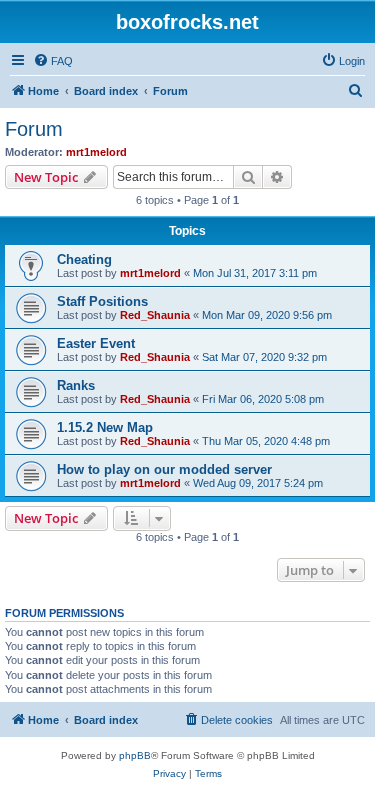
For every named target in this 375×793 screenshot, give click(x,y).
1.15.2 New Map (105, 427)
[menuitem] (53, 61)
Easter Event (96, 343)
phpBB (135, 755)
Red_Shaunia (155, 315)
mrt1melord (96, 152)
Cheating (84, 259)
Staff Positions (102, 301)
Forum (34, 129)
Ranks (76, 385)
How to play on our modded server (164, 469)
